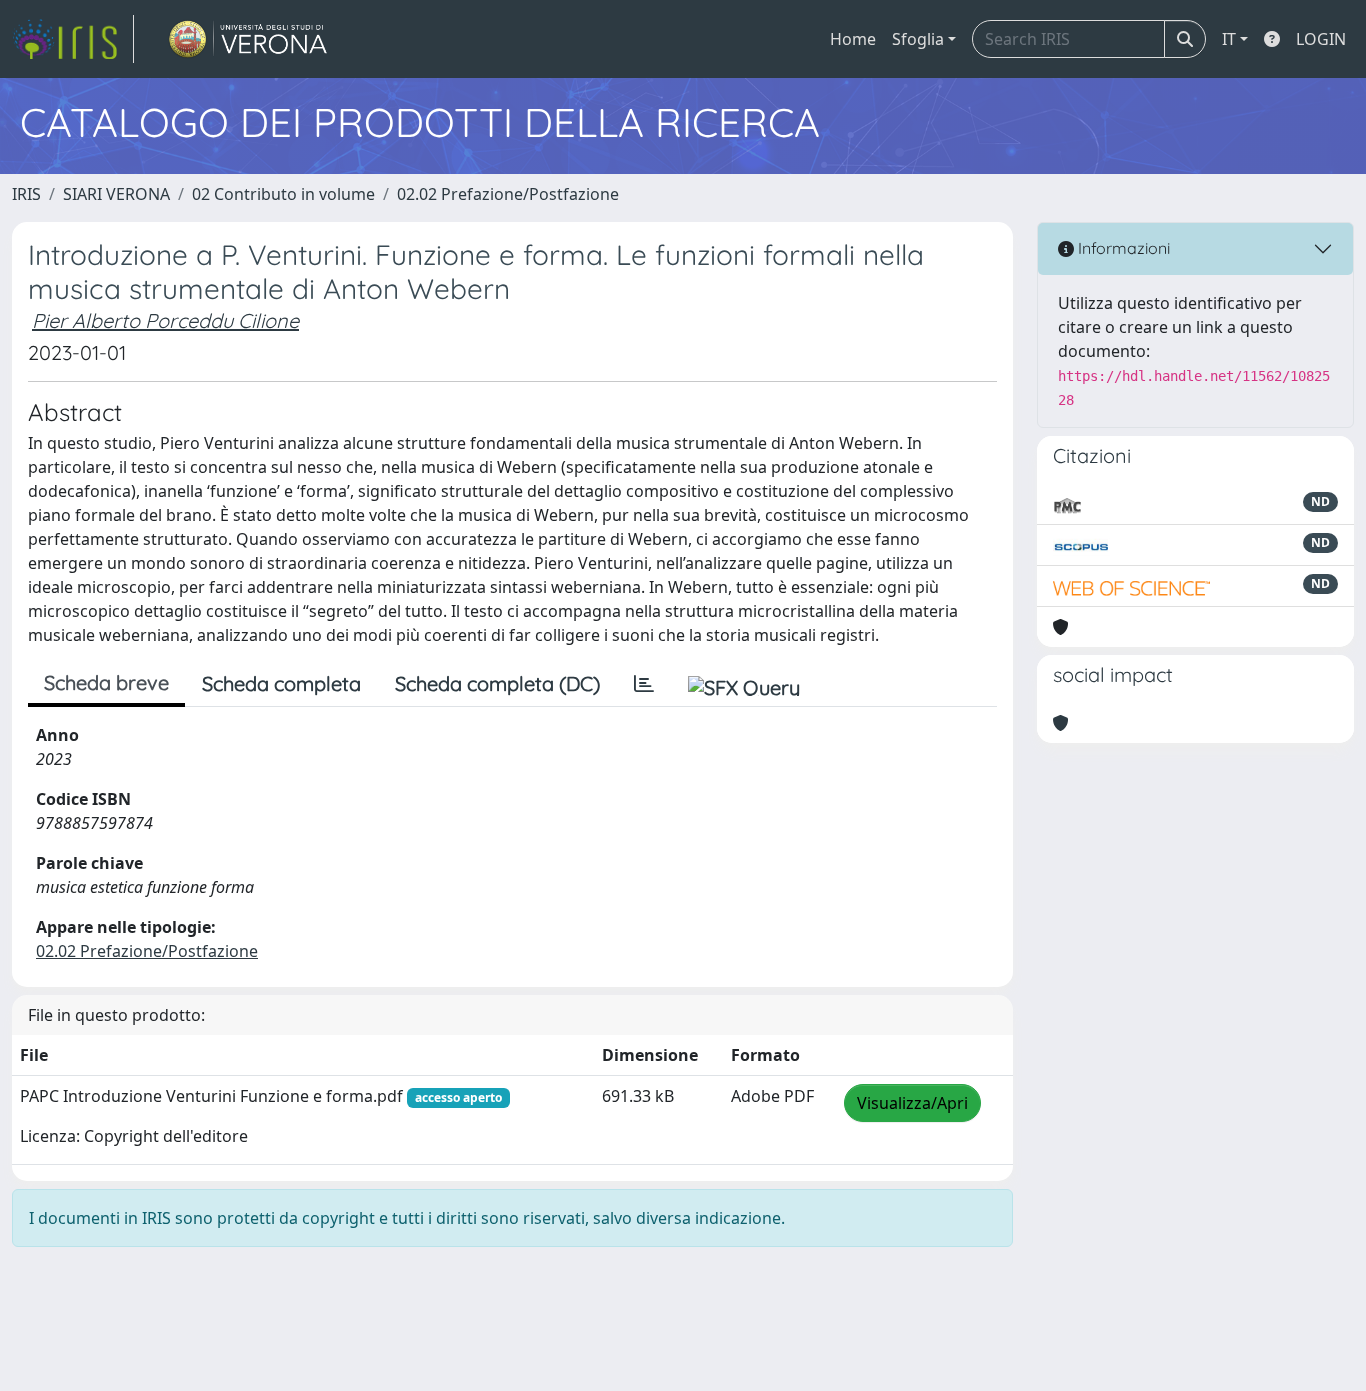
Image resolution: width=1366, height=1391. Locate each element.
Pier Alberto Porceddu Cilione (165, 320)
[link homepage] (73, 39)
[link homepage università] (248, 39)
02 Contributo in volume (283, 194)
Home (853, 39)
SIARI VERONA (116, 194)
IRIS (26, 194)
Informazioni (1122, 248)
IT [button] (1229, 39)
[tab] (644, 684)
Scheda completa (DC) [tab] (497, 683)
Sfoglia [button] (918, 39)
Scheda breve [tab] (106, 682)
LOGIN (1321, 39)
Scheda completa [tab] (281, 683)
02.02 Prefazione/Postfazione (508, 194)
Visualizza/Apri (912, 1103)
